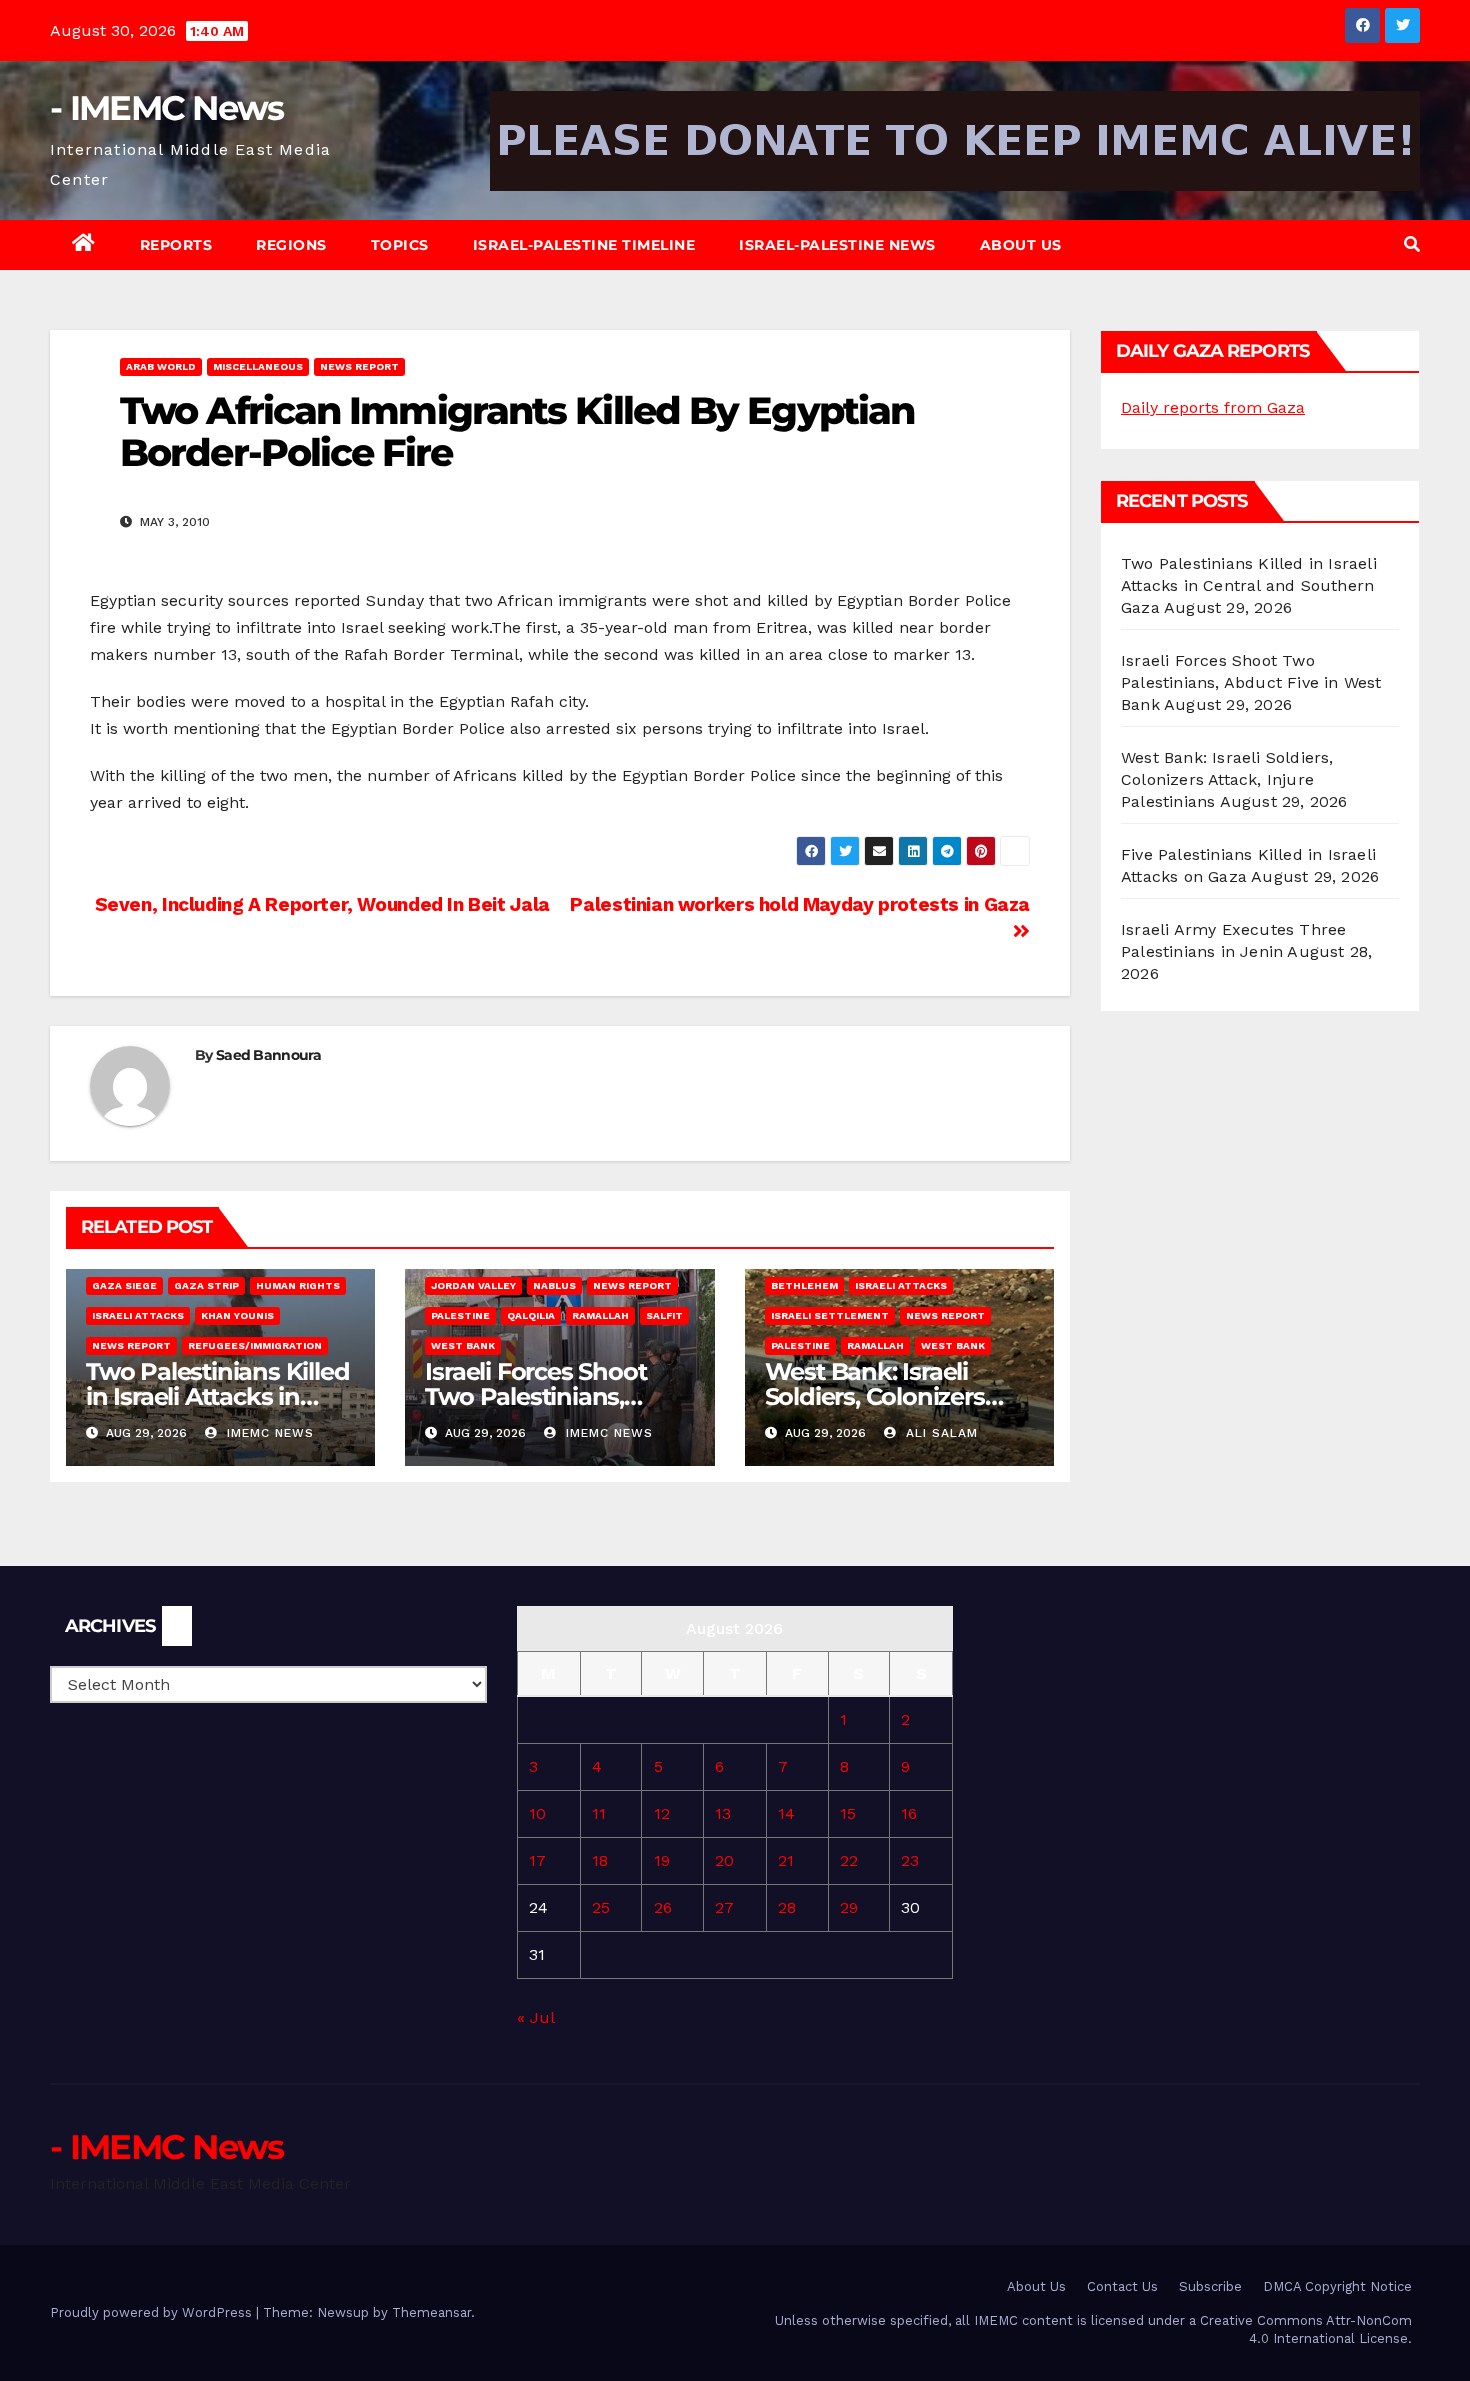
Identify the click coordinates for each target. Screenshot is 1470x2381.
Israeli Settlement (830, 1315)
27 (724, 1907)
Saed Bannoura (268, 1055)
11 (599, 1813)
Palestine (460, 1315)
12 (662, 1813)
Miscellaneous (258, 366)
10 (537, 1813)
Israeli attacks (138, 1315)
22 (849, 1860)
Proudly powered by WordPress (153, 2312)
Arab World (161, 366)
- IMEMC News (167, 108)
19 (662, 1860)
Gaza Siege (124, 1285)
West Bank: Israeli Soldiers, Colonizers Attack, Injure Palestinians (1227, 779)
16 (909, 1813)
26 (663, 1907)
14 (786, 1813)
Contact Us (1122, 2286)
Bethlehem (804, 1285)
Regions (291, 245)
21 (786, 1860)
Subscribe (1210, 2286)
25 (601, 1907)
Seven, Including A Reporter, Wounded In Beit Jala (320, 904)
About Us (1021, 245)
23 (910, 1860)
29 (849, 1907)
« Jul (535, 2017)
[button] (1412, 244)
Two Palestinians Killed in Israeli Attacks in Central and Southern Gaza (1249, 585)
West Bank (463, 1345)
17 (537, 1860)
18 (600, 1860)
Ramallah (600, 1315)
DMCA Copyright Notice (1337, 2286)
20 (724, 1860)
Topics (400, 245)
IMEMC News (268, 1433)
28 (787, 1907)
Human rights (298, 1285)
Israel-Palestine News (837, 245)
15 (848, 1813)
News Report (359, 366)
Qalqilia (531, 1315)
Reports (176, 245)
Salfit (664, 1315)
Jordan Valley (473, 1285)
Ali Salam (939, 1433)
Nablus (554, 1285)
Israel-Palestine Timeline (584, 245)
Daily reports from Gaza (1213, 407)
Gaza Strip (206, 1285)
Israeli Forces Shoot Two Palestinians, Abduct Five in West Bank (1251, 682)
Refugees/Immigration (255, 1345)
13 (723, 1813)
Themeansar (431, 2312)
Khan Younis (237, 1315)
